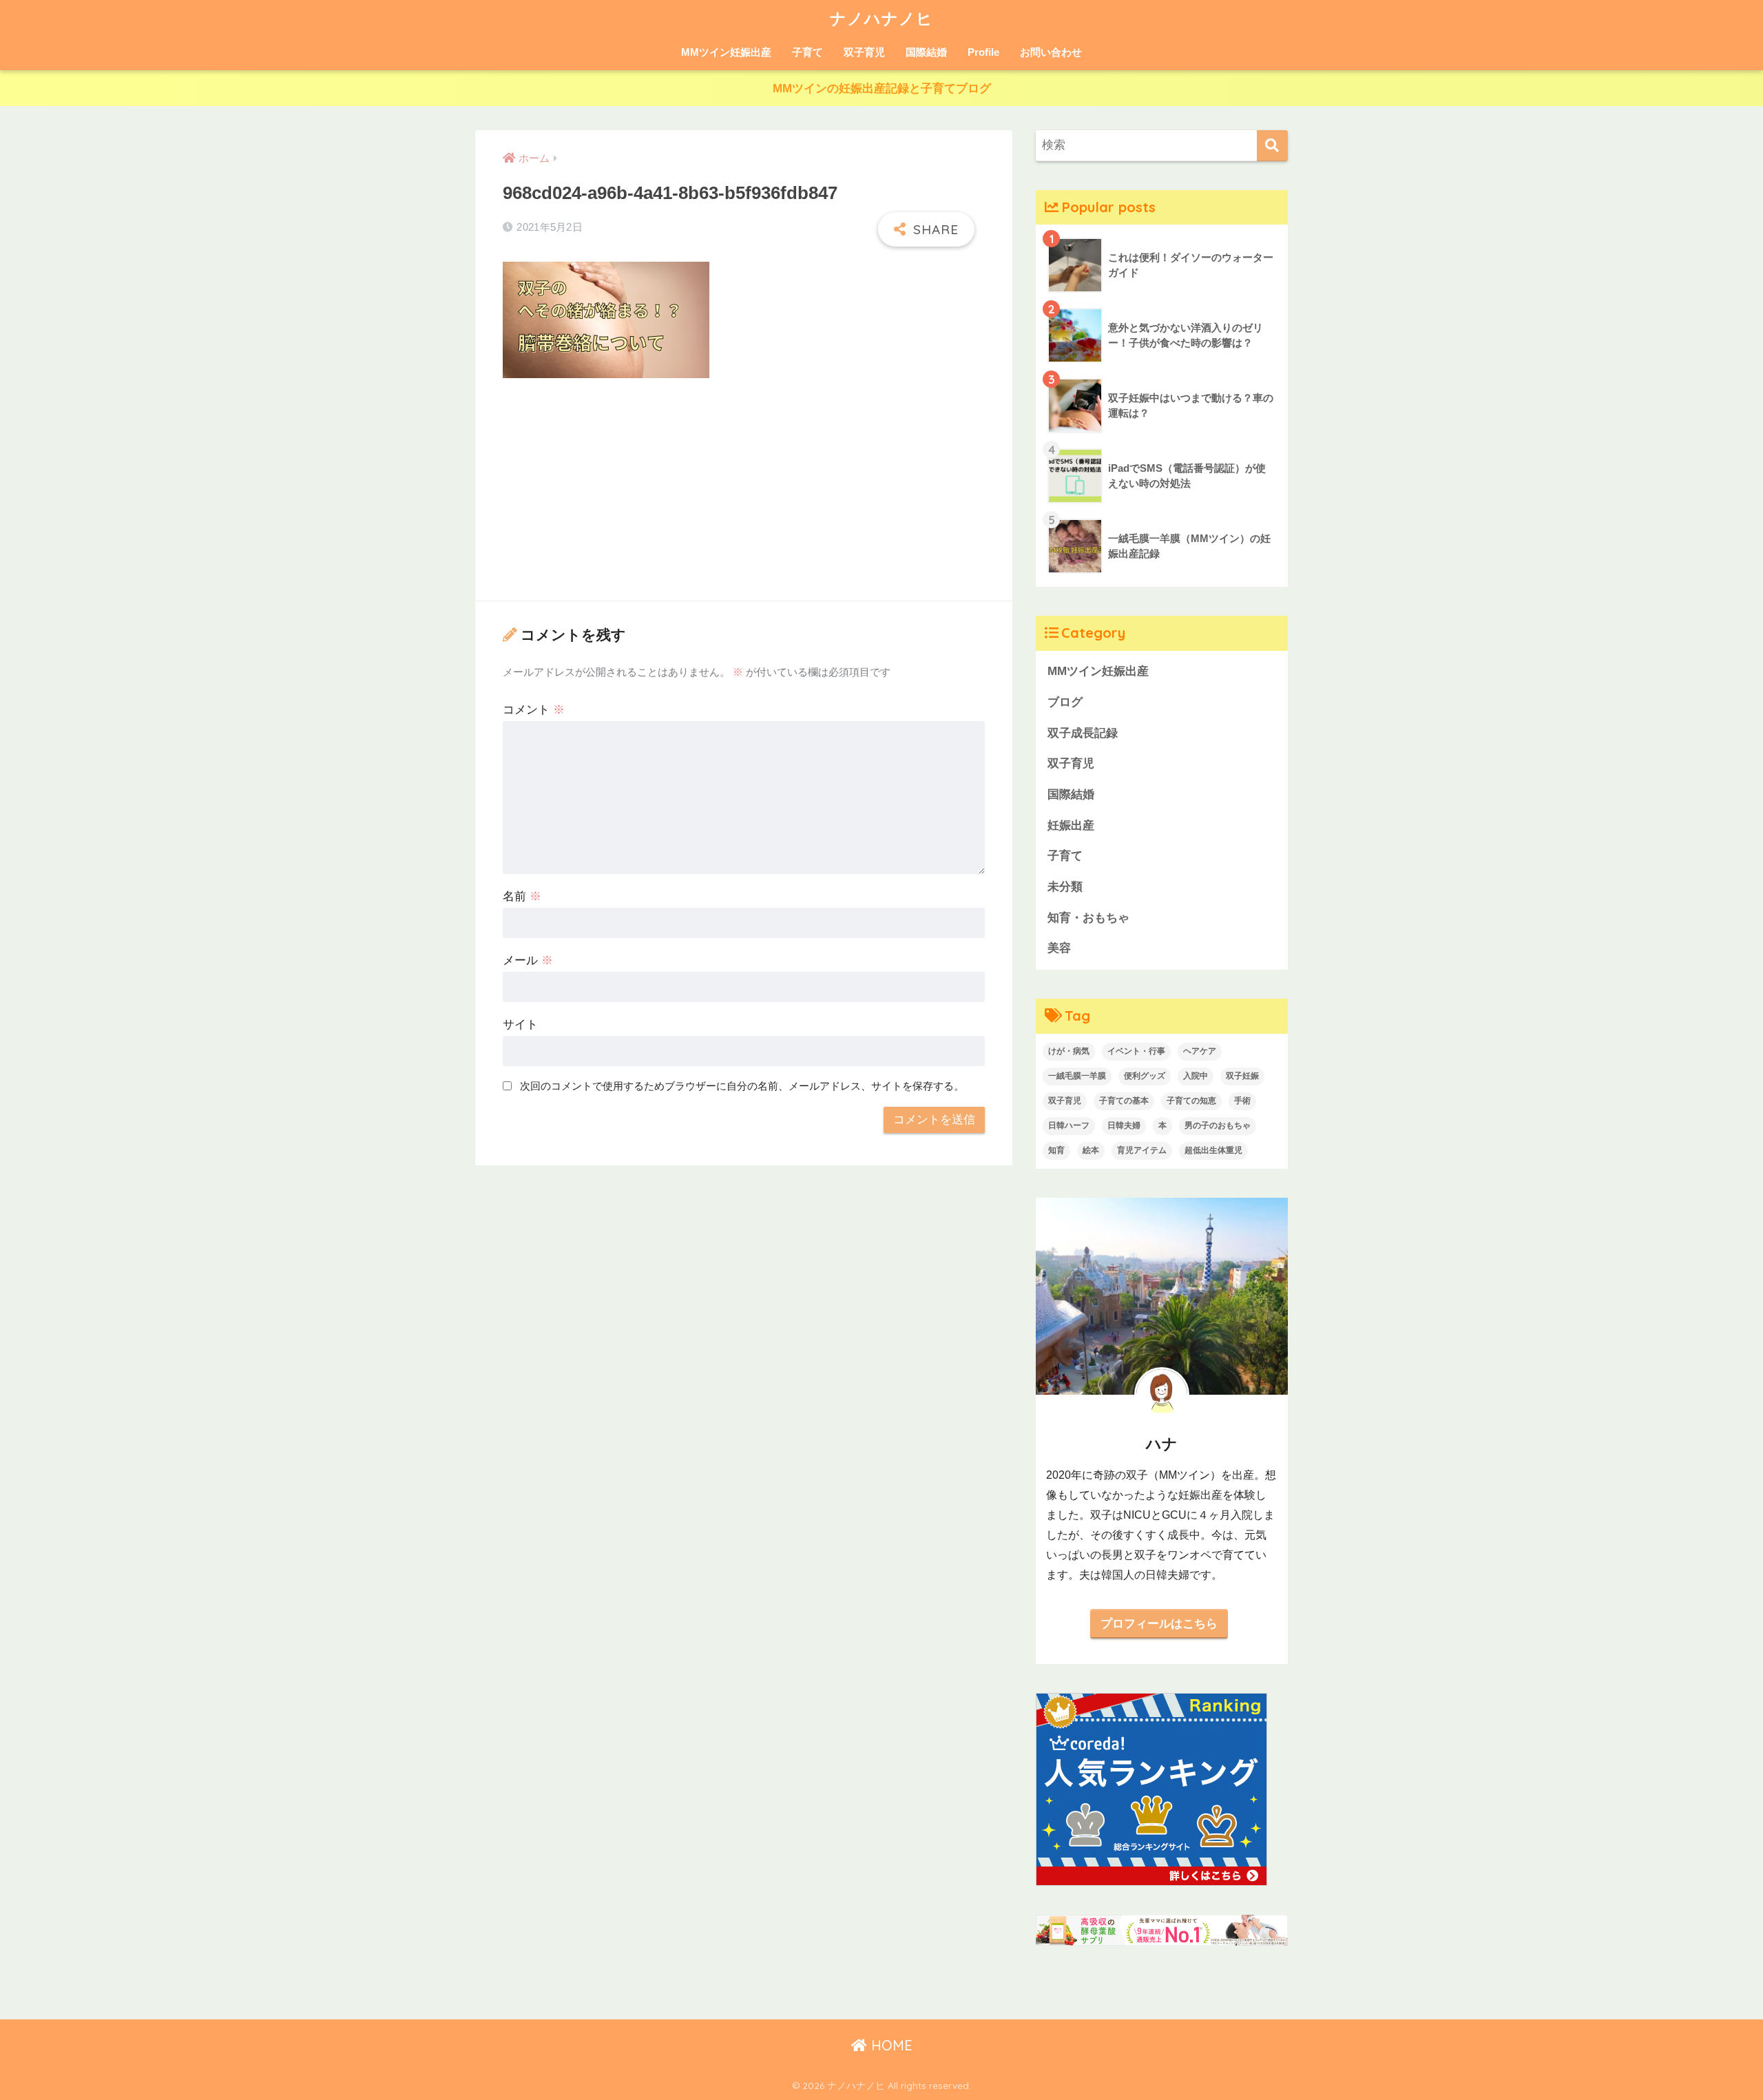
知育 (1056, 1150)
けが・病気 (1069, 1051)
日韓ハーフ (1069, 1125)
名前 (522, 896)
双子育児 (864, 52)
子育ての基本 (1124, 1101)
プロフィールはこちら (1159, 1623)
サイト (520, 1025)
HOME (890, 2045)
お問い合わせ (1051, 52)
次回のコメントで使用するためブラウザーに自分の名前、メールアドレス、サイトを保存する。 (742, 1086)
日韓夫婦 (1124, 1125)
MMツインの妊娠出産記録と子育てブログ (882, 89)
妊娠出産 (1071, 825)
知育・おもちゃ (1088, 918)
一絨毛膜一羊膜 (1077, 1076)
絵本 (1091, 1150)
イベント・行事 (1136, 1051)
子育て (807, 52)
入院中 (1196, 1076)
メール (528, 960)
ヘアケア (1200, 1051)
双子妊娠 (1242, 1076)
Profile (983, 52)
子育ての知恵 (1191, 1101)
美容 (1059, 948)
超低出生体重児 (1213, 1150)
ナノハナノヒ (881, 18)
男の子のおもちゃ (1218, 1125)
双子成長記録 (1083, 733)
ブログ (1065, 702)
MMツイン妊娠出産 (726, 52)
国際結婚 (926, 52)
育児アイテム (1142, 1150)
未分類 (1065, 887)
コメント (534, 710)
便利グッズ (1145, 1076)
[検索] (1272, 146)
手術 (1242, 1101)
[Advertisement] (744, 492)
